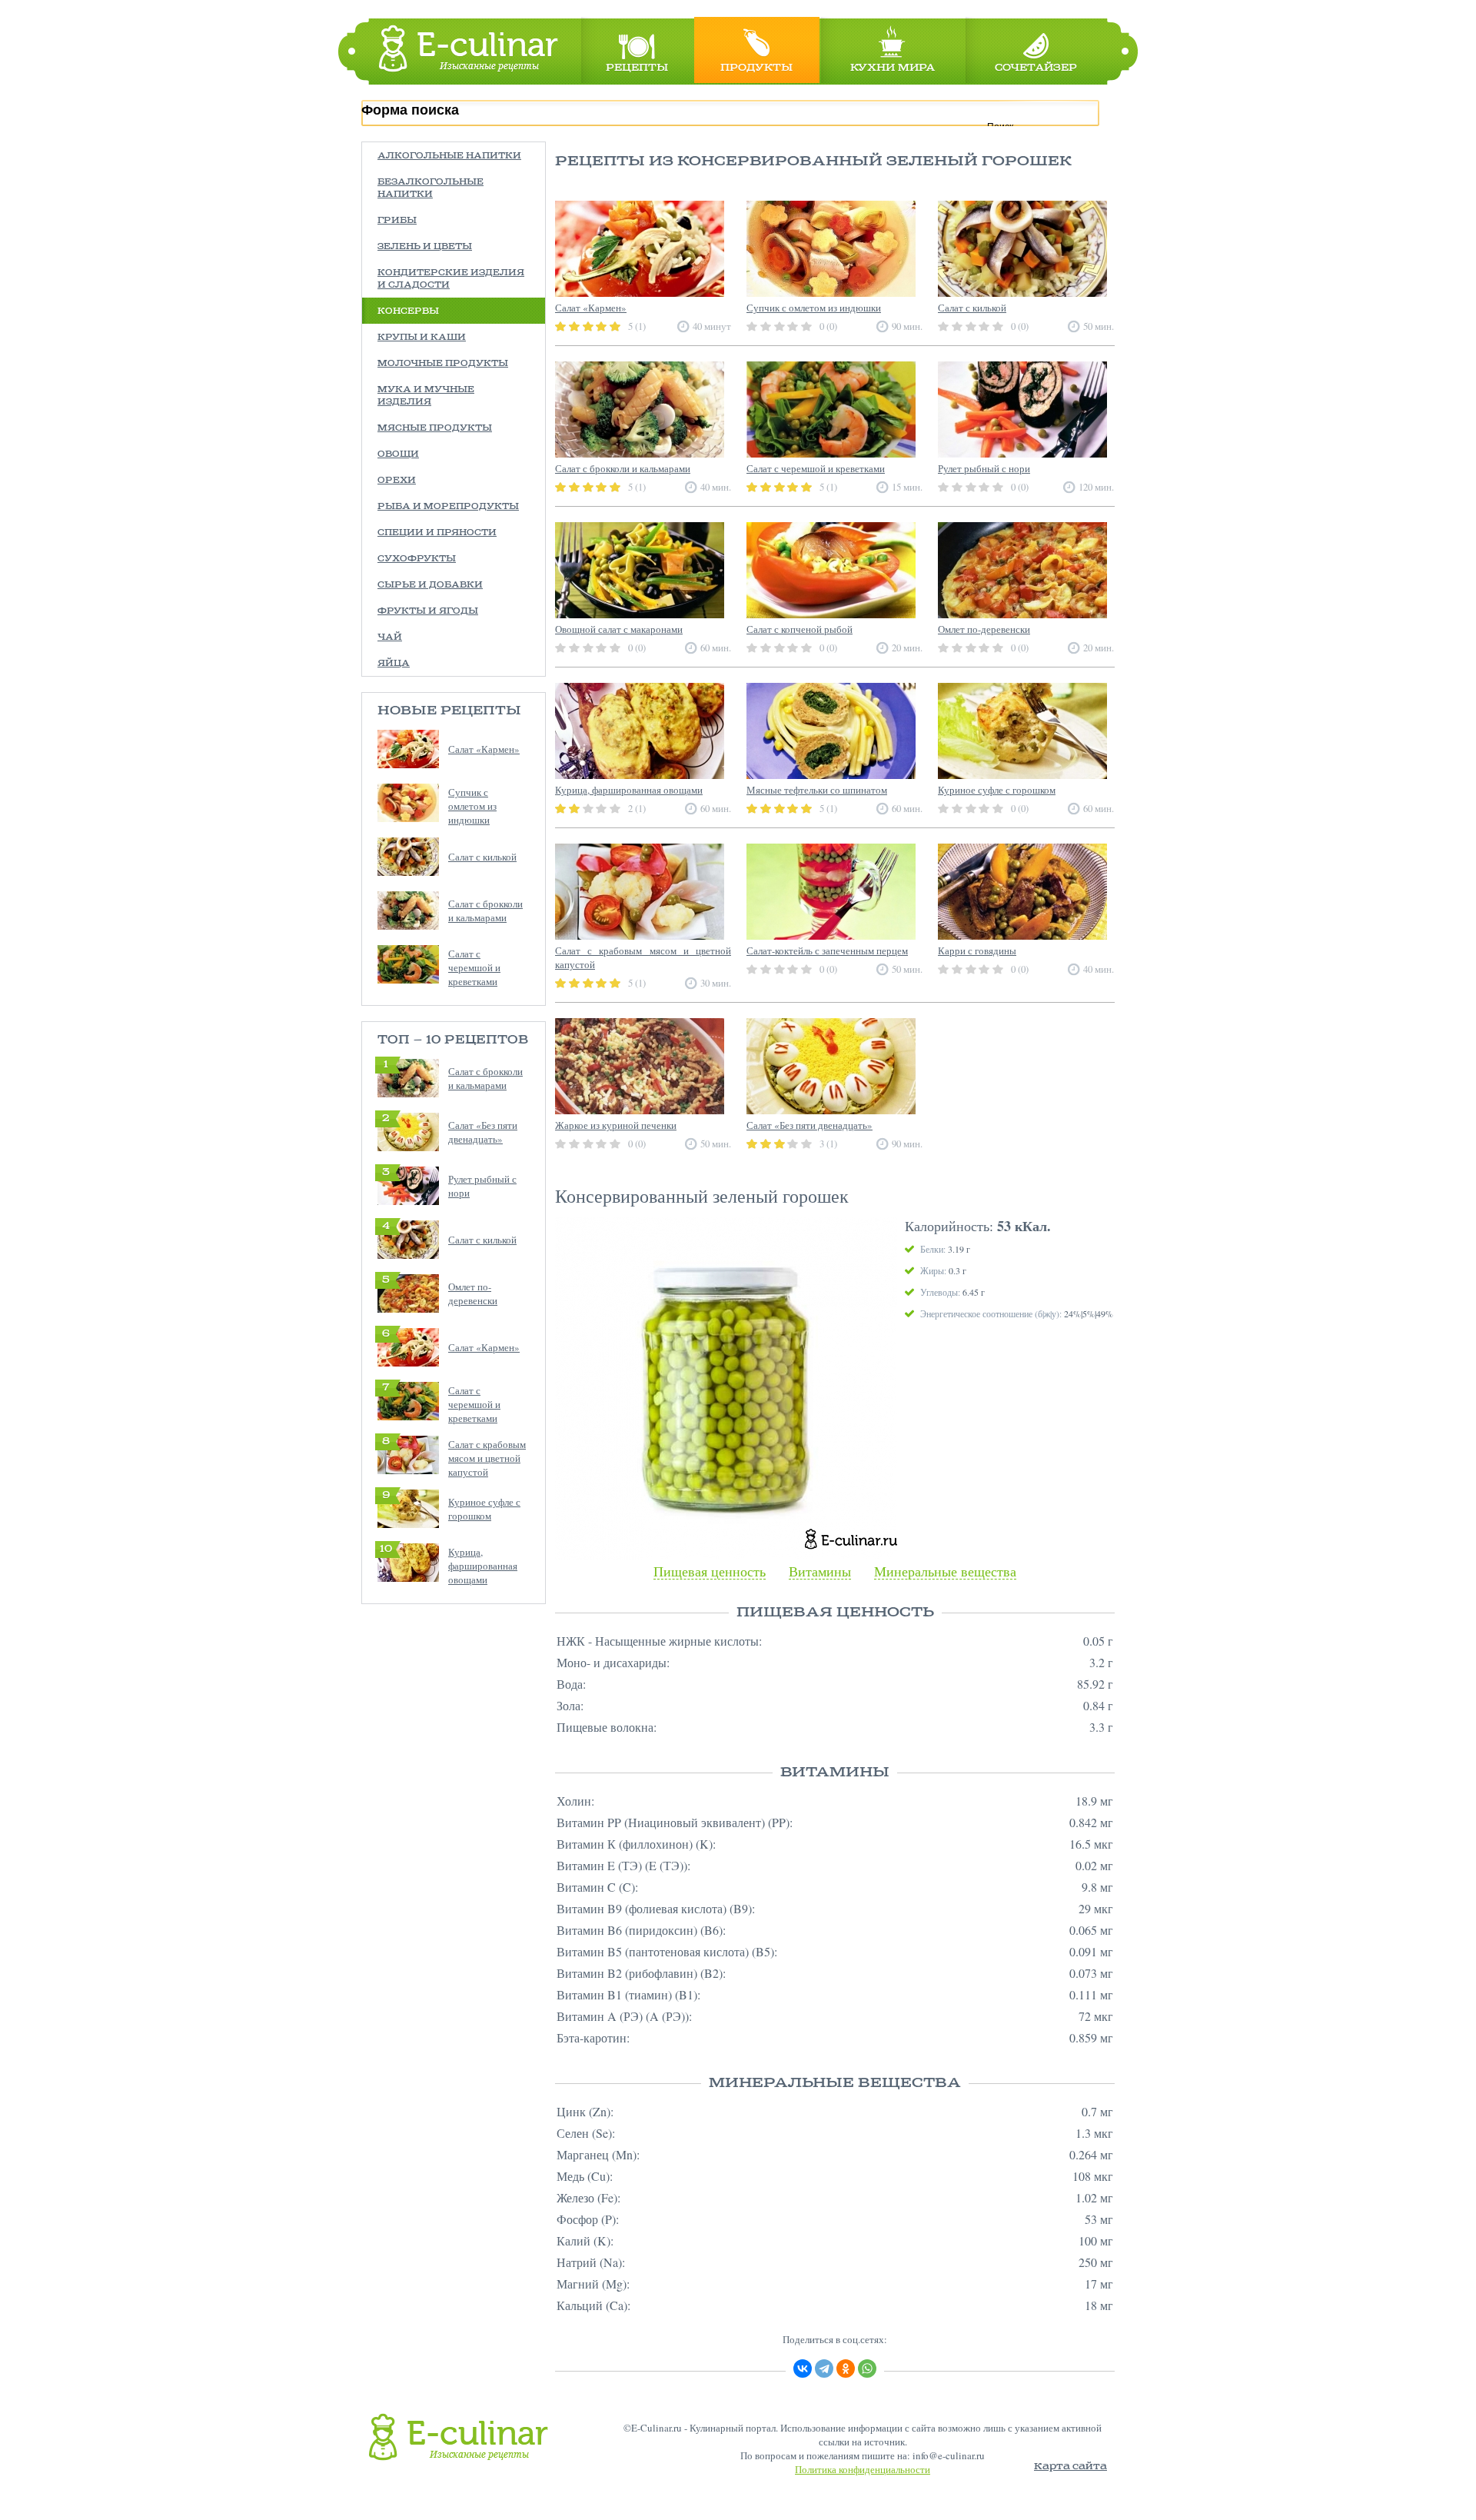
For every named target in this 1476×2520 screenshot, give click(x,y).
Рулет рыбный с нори (984, 468)
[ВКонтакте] (803, 2369)
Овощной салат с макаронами (619, 629)
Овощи (398, 454)
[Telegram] (824, 2369)
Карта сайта (1070, 2467)
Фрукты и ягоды (428, 611)
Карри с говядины (977, 950)
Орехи (397, 481)
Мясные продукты (435, 428)
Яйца (394, 664)
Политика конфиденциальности (863, 2469)
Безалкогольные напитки (430, 188)
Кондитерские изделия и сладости (451, 279)
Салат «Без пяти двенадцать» (483, 1132)
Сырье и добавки (430, 585)
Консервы (408, 311)
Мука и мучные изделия (426, 396)
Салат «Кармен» (484, 749)
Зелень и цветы (425, 247)
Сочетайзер (1036, 68)
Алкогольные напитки (449, 156)
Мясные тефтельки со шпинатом (817, 790)
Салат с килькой (482, 857)
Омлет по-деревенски (473, 1293)
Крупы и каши (422, 338)
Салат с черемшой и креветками (474, 967)
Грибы (397, 221)
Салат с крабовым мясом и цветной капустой (487, 1458)
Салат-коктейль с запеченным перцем (827, 950)
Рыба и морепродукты (448, 507)
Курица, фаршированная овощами (483, 1566)
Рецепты (637, 68)
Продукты (756, 68)
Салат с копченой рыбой (799, 629)
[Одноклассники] (846, 2369)
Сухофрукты (417, 559)
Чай (390, 637)
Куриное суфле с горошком (484, 1509)
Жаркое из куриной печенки (616, 1125)
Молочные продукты (443, 364)
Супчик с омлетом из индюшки (472, 806)
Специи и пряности (437, 533)
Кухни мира (893, 68)
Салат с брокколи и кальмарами (485, 910)
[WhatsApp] (867, 2369)
